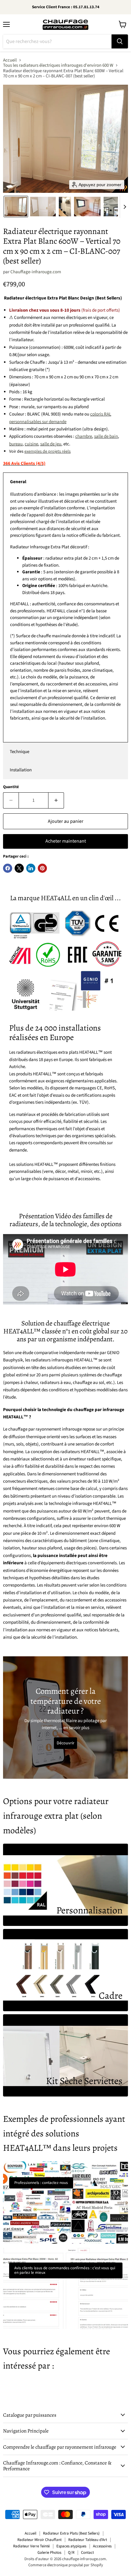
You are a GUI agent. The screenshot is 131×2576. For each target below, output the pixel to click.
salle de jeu (51, 444)
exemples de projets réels (48, 451)
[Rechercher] (120, 41)
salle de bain (106, 436)
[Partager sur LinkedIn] (31, 868)
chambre (84, 436)
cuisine (31, 444)
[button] (16, 207)
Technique (19, 752)
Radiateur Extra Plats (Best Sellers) (71, 2533)
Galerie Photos (49, 2553)
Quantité (11, 787)
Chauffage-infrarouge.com (36, 272)
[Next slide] (125, 207)
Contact (87, 2553)
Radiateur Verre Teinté (31, 2546)
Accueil (10, 60)
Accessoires (102, 2546)
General (18, 482)
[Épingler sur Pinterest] (42, 868)
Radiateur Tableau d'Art (88, 2540)
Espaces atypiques (71, 2546)
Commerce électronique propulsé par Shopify (66, 2565)
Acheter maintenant (66, 841)
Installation (21, 770)
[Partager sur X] (19, 868)
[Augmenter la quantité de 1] (56, 800)
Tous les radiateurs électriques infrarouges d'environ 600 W (58, 65)
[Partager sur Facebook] (8, 868)
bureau (16, 444)
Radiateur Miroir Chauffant (39, 2540)
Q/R (71, 2553)
